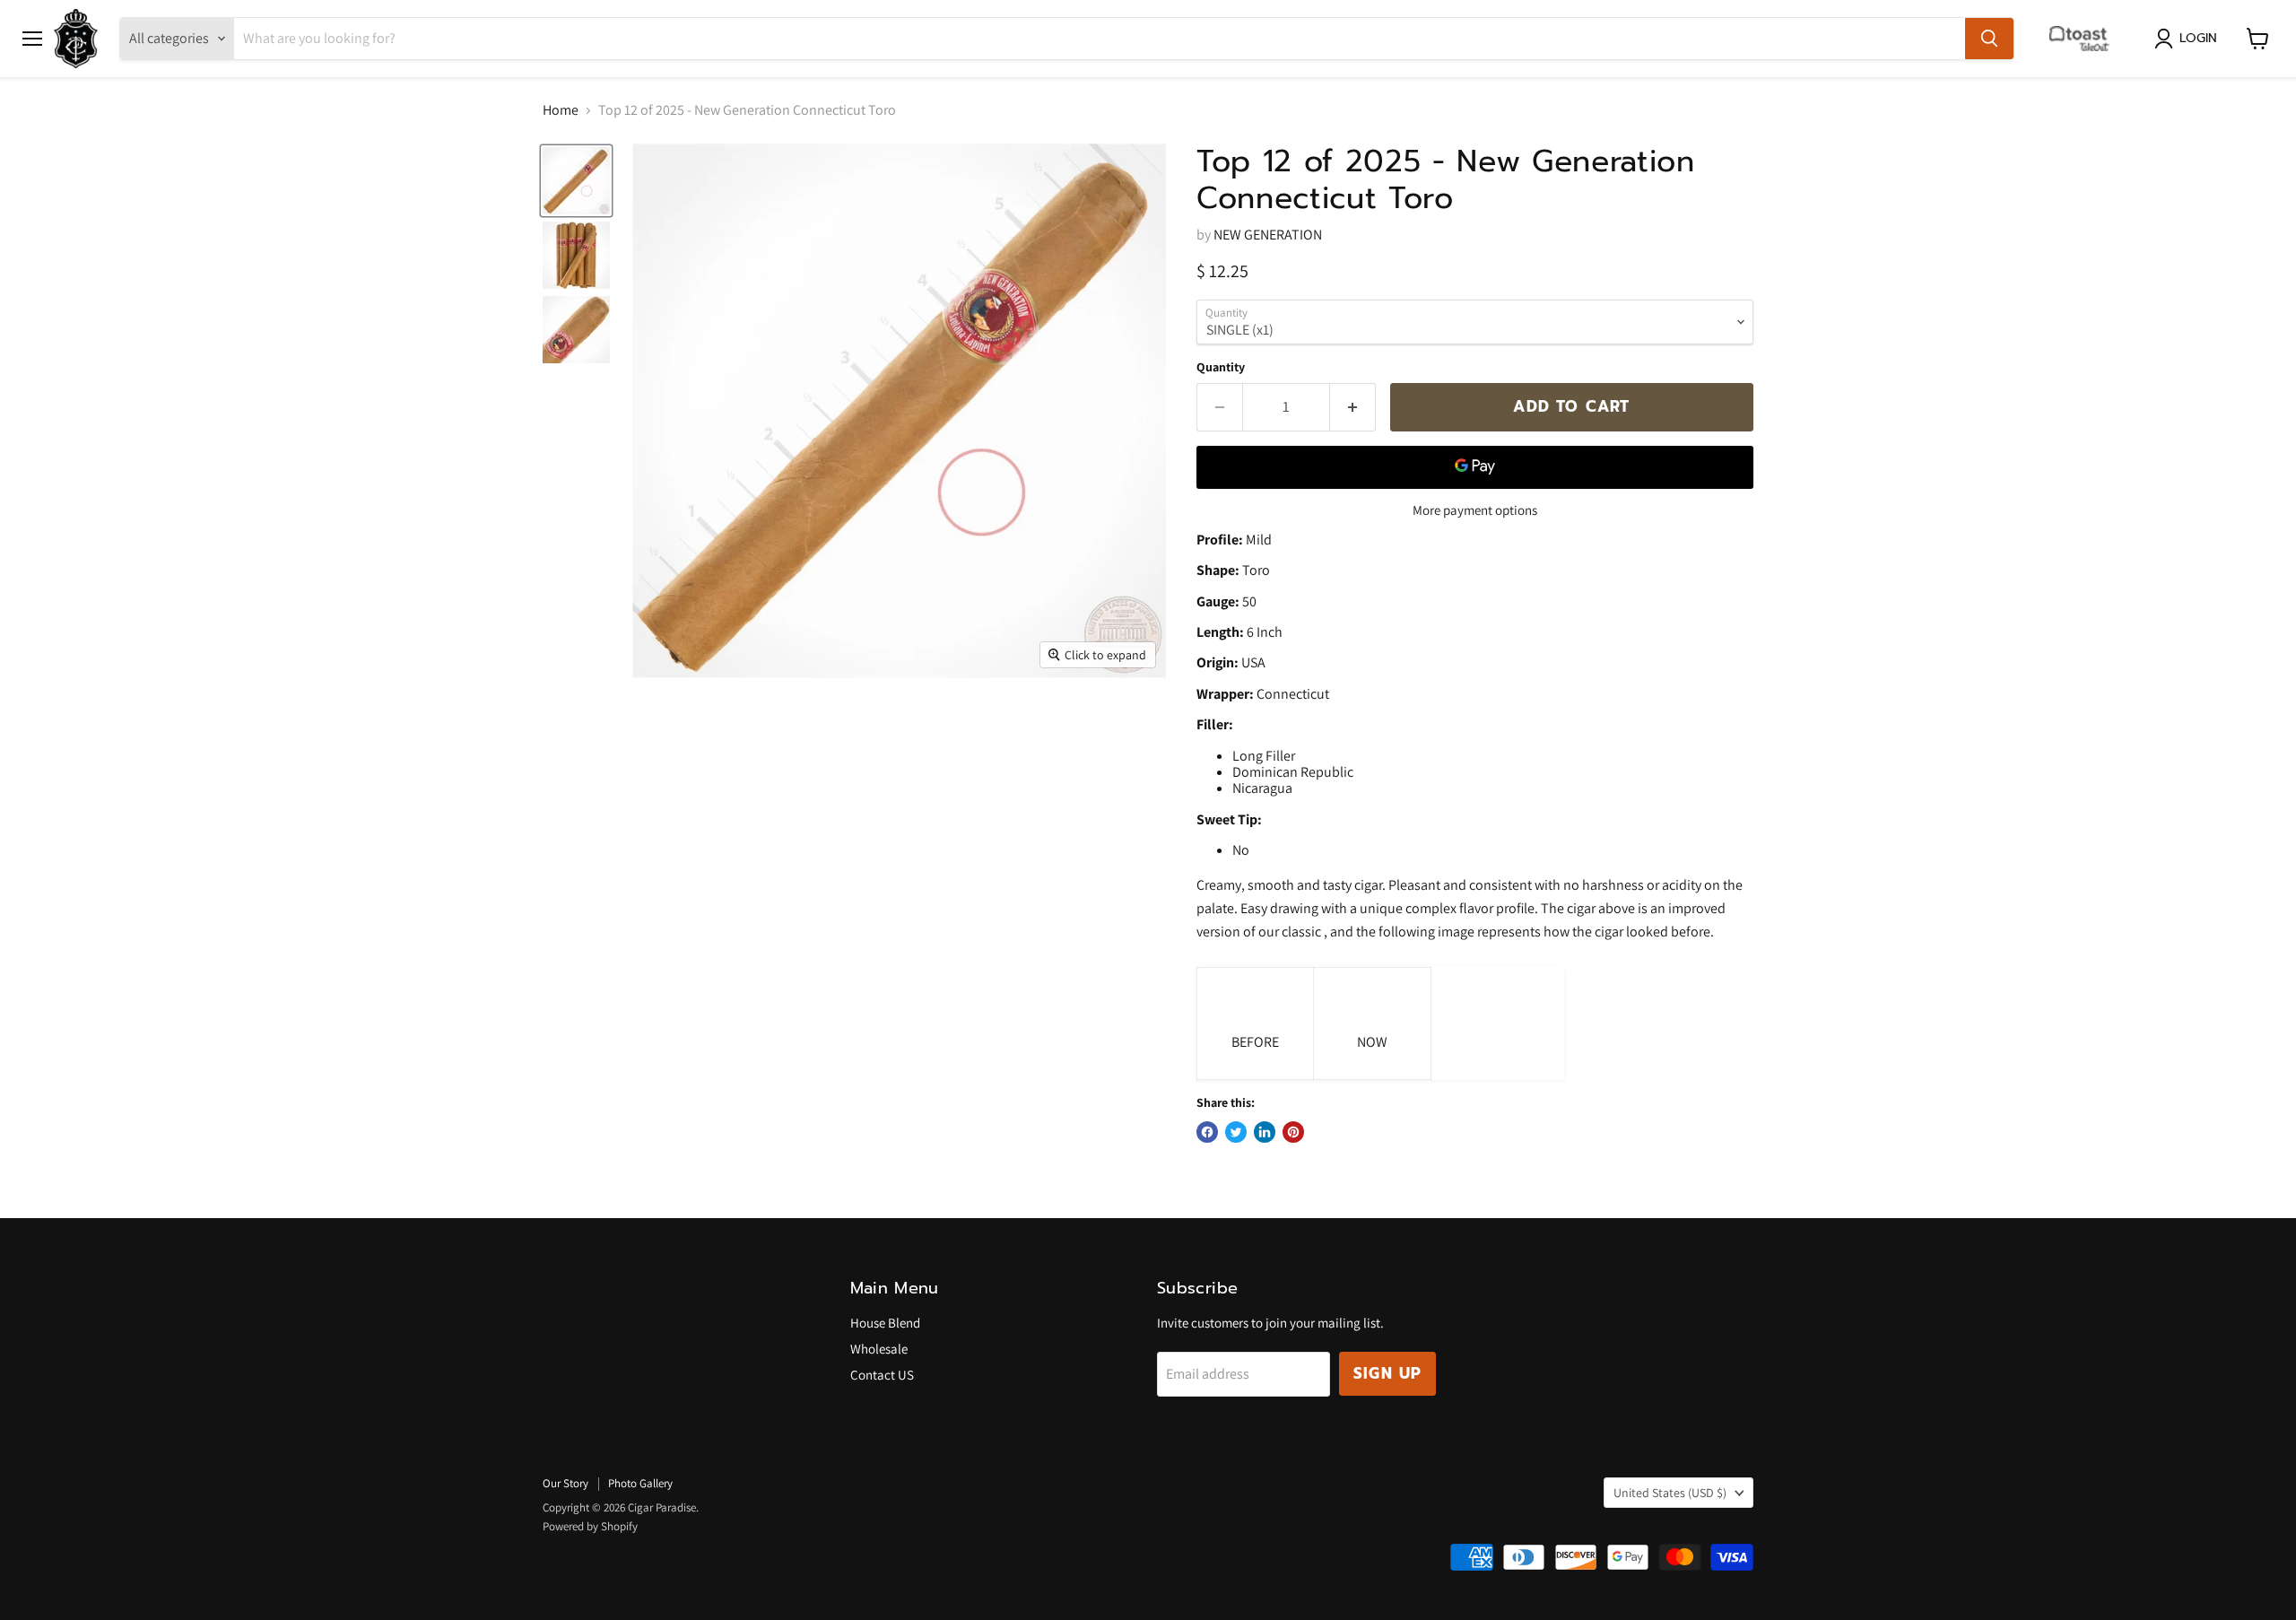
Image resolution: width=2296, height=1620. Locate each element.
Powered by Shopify (590, 1526)
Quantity (1221, 367)
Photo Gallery (640, 1483)
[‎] (2084, 39)
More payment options (1475, 510)
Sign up (1387, 1373)
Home (561, 110)
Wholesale (879, 1349)
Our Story (565, 1483)
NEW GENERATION (1268, 235)
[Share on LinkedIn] (1265, 1132)
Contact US (882, 1375)
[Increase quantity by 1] (1353, 407)
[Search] (1989, 39)
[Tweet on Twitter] (1236, 1132)
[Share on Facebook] (1207, 1132)
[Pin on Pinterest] (1293, 1132)
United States (1670, 1493)
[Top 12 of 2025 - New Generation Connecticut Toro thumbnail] (576, 181)
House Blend (885, 1323)
